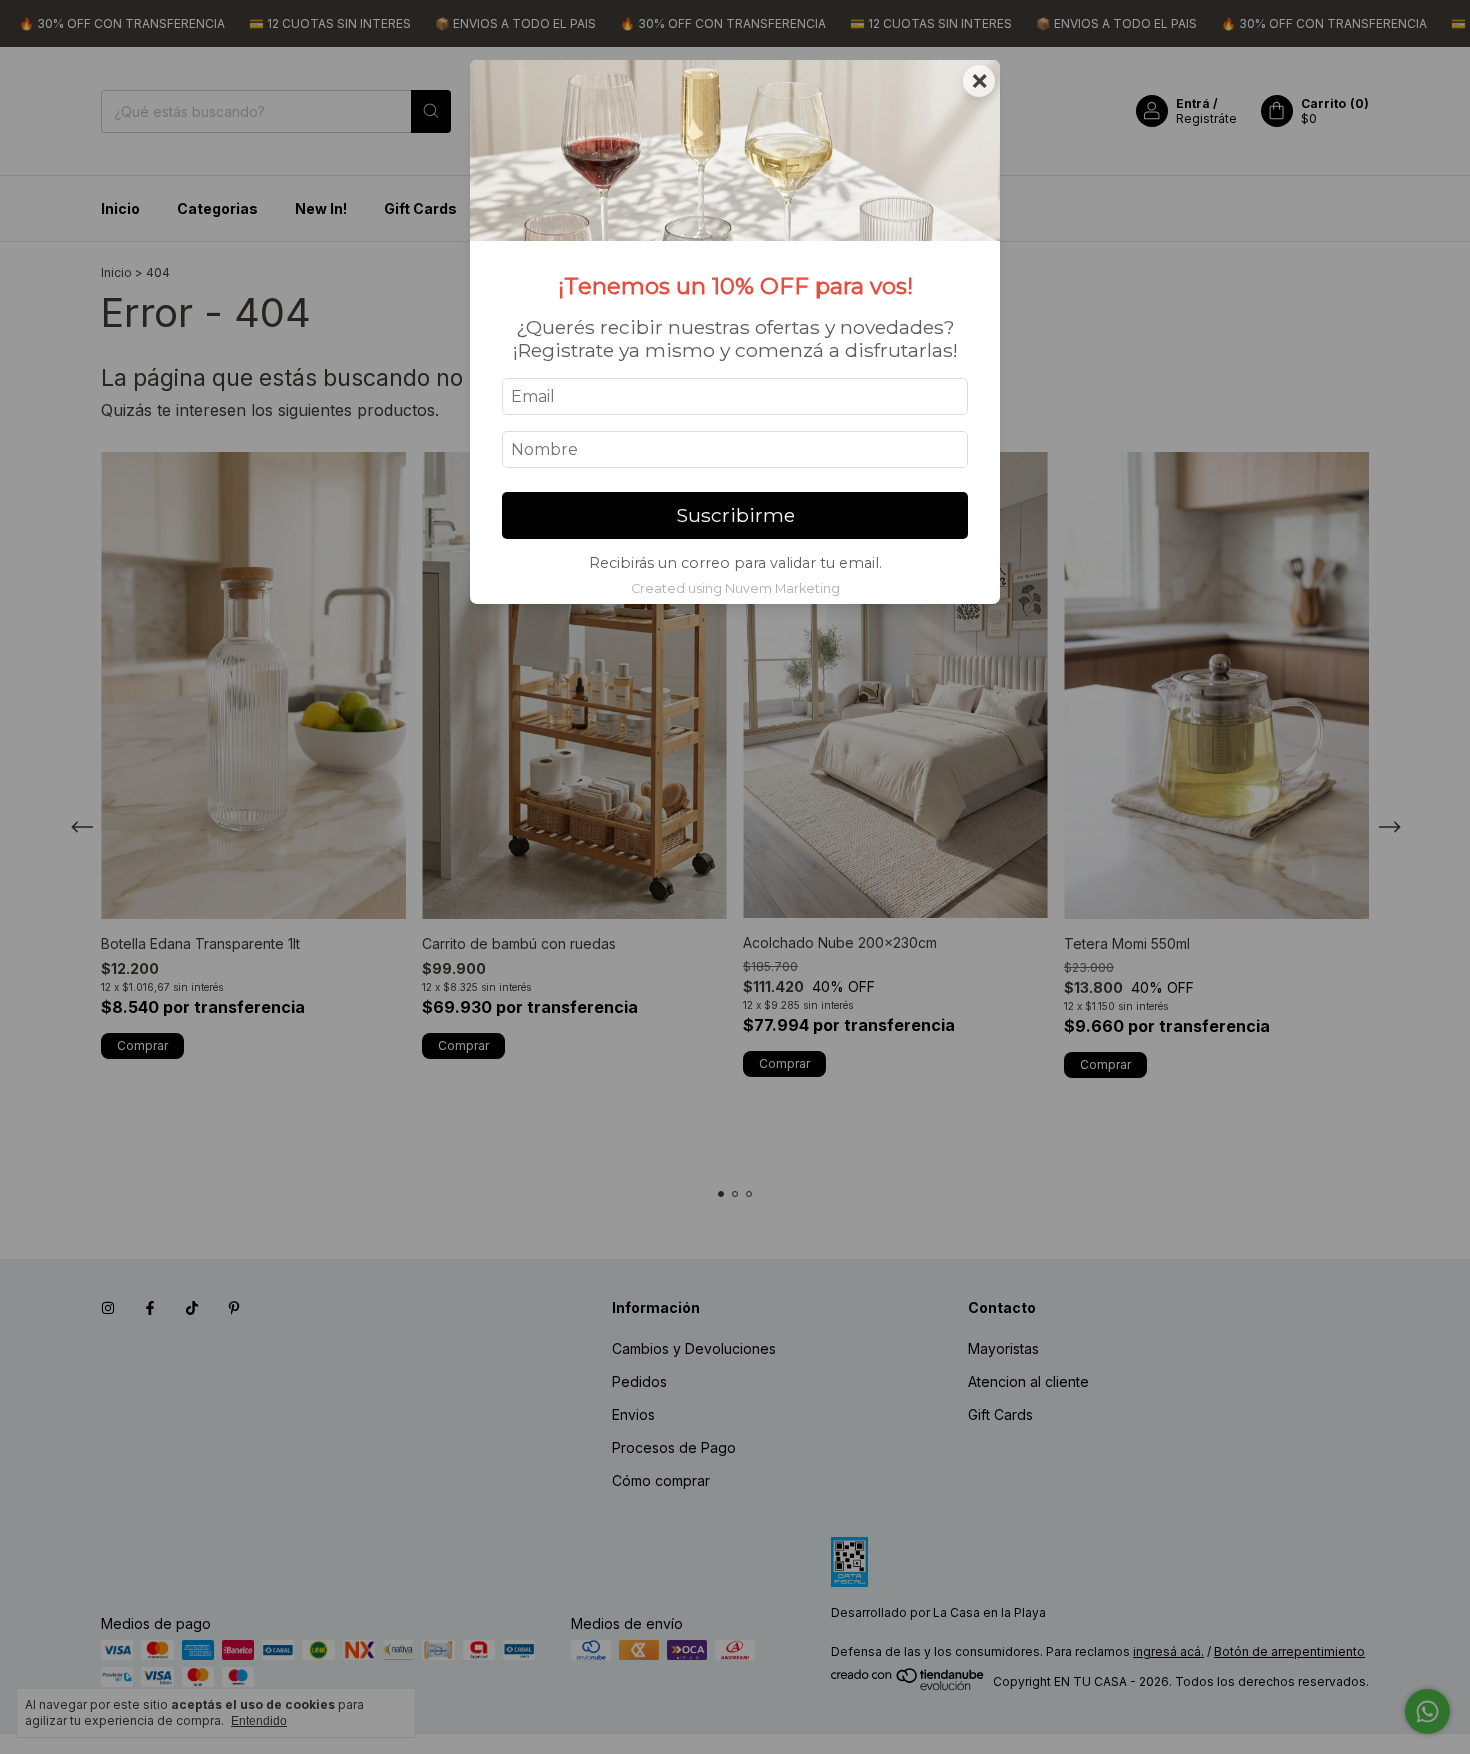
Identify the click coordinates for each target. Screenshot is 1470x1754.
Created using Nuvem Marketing (735, 588)
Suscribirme (735, 515)
